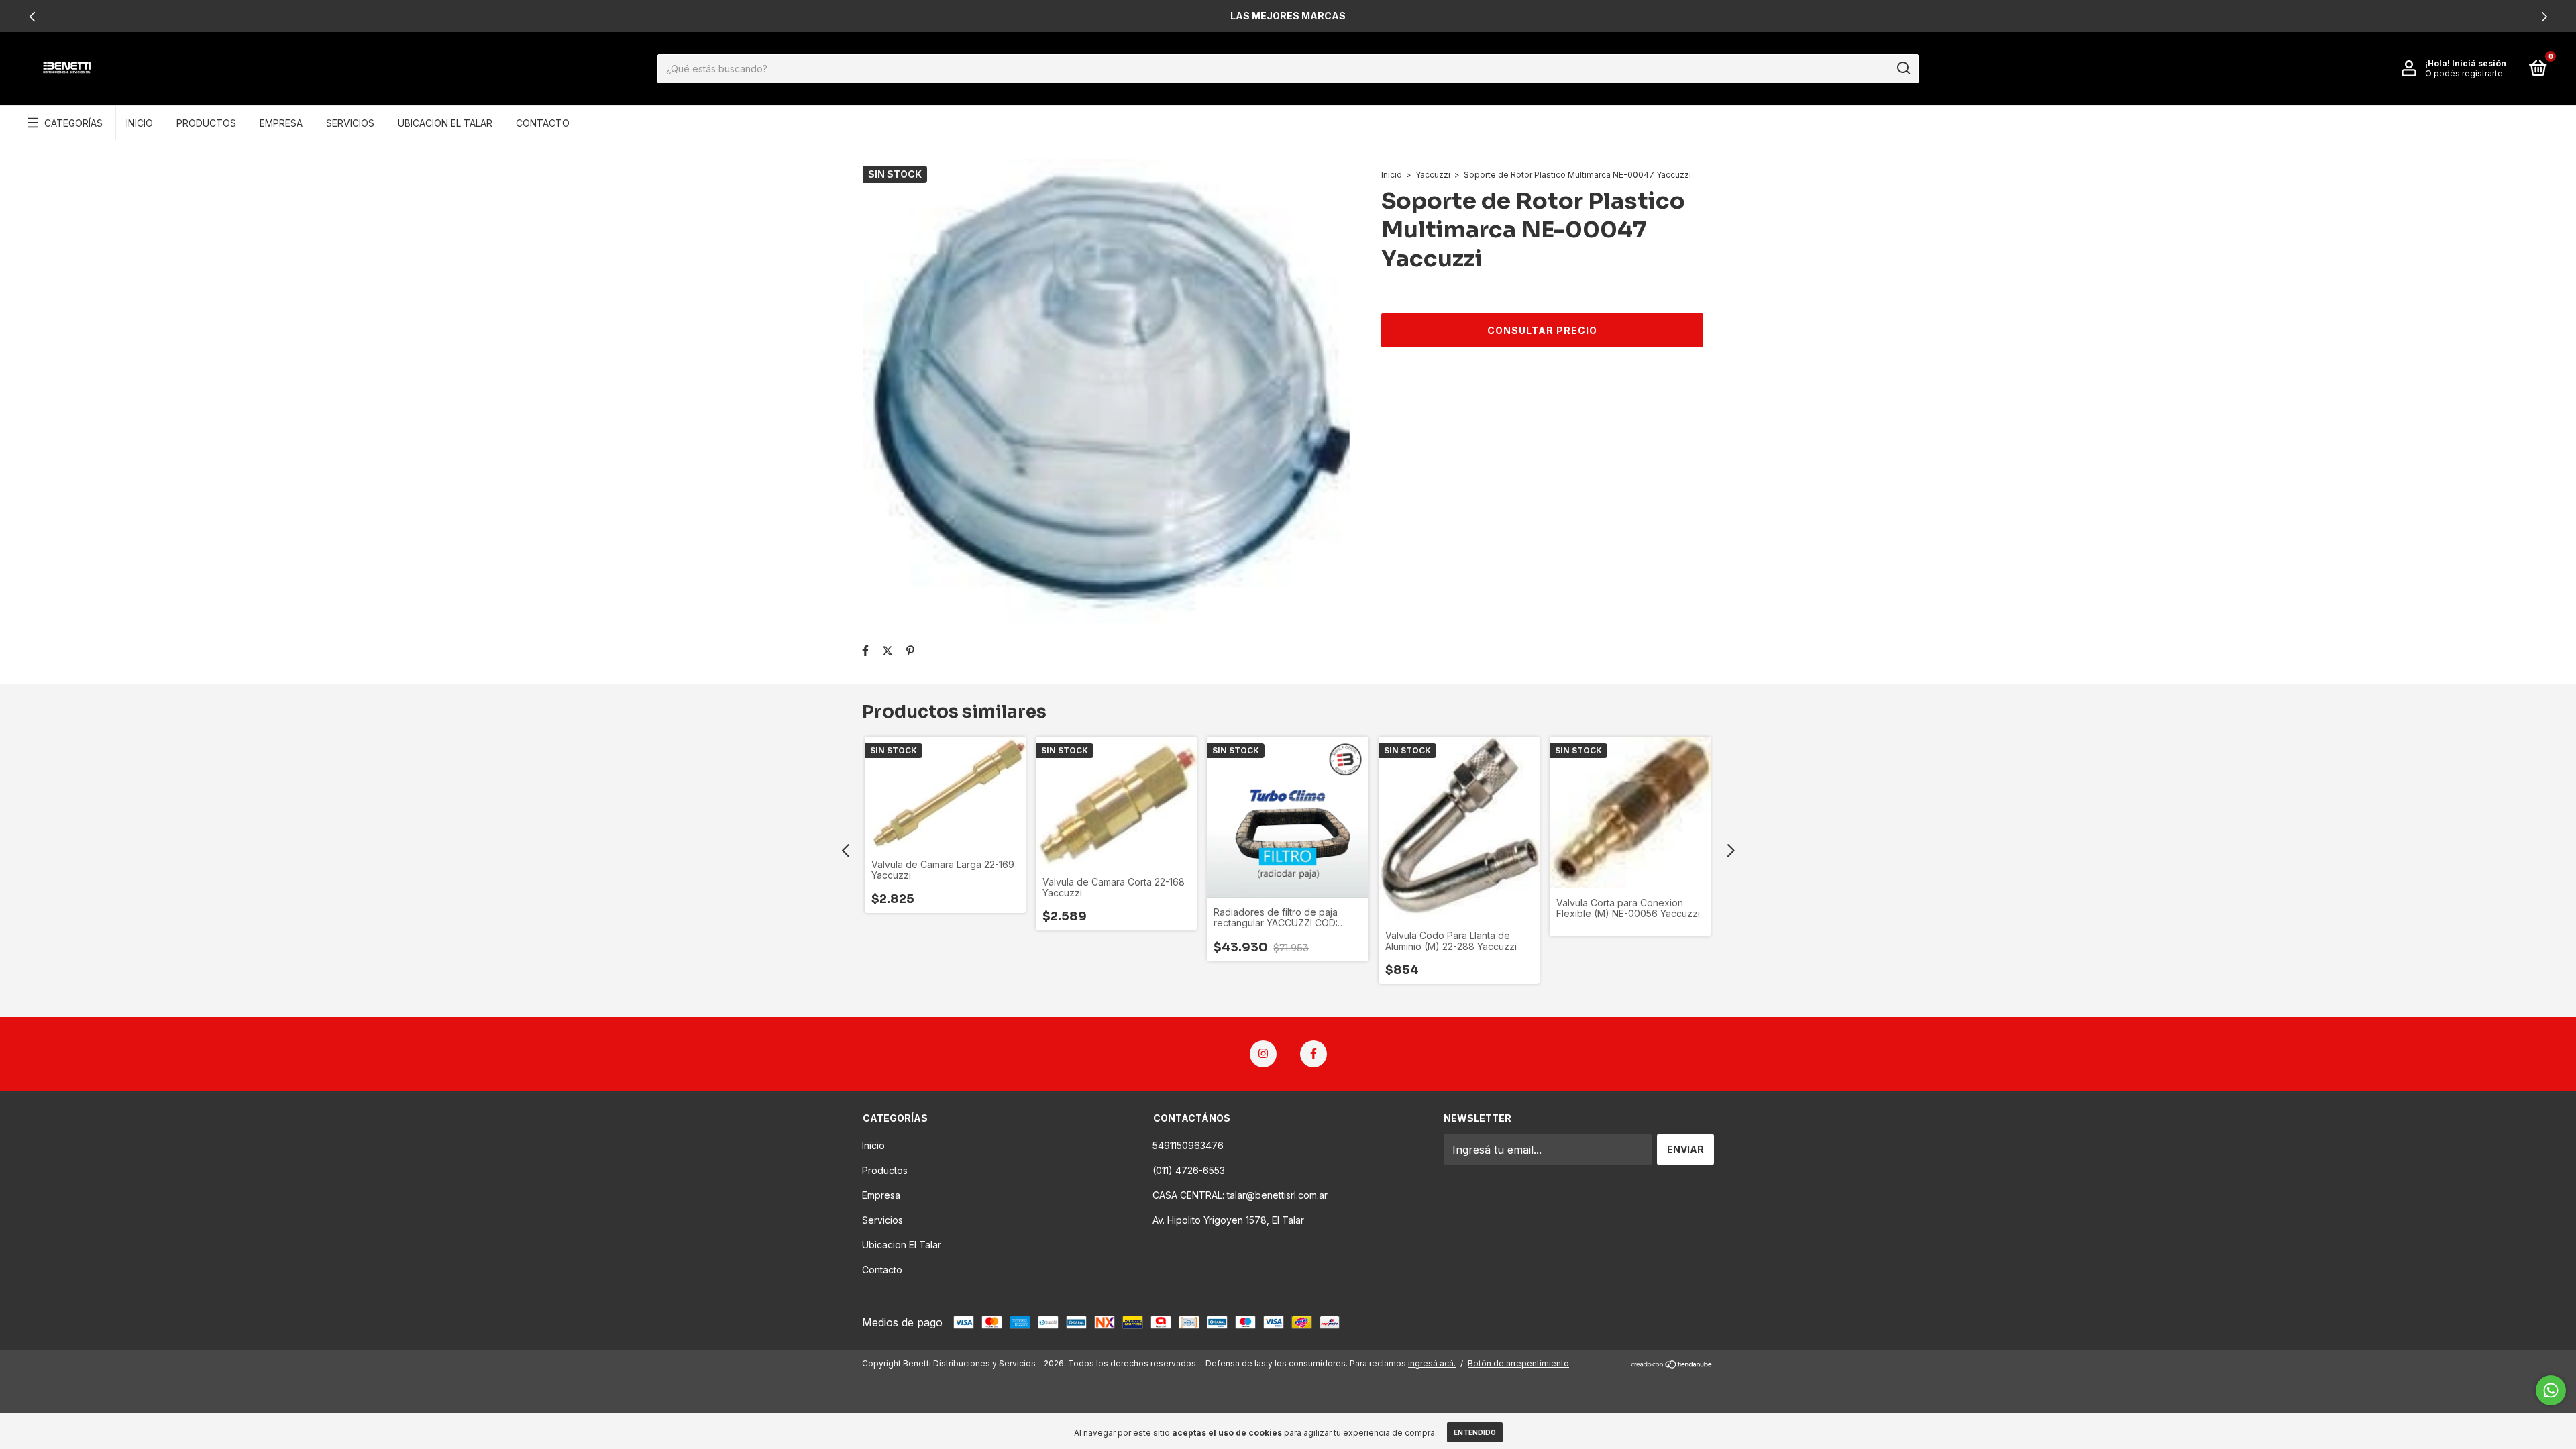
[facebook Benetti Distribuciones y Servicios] (1313, 1054)
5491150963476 (1188, 1145)
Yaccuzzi (1433, 175)
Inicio (140, 123)
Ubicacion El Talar (445, 123)
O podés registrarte (2464, 73)
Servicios (350, 123)
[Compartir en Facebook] (865, 651)
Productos (206, 123)
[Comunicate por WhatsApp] (2551, 1390)
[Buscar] (1903, 68)
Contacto (543, 123)
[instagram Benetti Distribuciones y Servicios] (1263, 1054)
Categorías (73, 123)
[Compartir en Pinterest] (910, 651)
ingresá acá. (1432, 1363)
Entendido (1475, 1432)
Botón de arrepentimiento (1518, 1363)
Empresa (281, 123)
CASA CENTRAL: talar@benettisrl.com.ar (1240, 1195)
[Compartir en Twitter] (888, 651)
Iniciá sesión (2479, 63)
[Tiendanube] (1672, 1365)
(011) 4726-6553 (1189, 1170)
